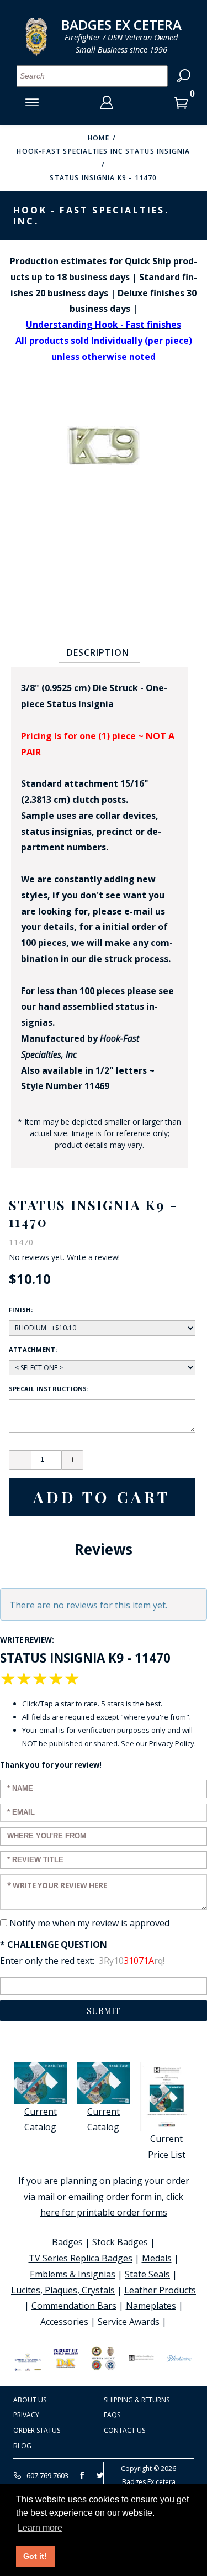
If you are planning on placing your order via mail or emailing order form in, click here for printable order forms (104, 2197)
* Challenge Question (54, 1945)
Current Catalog (41, 2120)
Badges (67, 2242)
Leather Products (160, 2290)
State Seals (147, 2274)
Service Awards (129, 2322)
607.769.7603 (47, 2475)
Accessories (64, 2322)
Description (98, 652)
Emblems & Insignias (73, 2274)
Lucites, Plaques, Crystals (63, 2290)
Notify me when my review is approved (89, 1923)
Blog (22, 2446)
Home (99, 138)
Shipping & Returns (137, 2400)
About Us (30, 2400)
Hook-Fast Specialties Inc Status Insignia (103, 151)
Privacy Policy (172, 1743)
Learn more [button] (40, 2528)
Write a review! (93, 1257)
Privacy (26, 2415)
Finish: (21, 1310)
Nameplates (151, 2306)
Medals (157, 2258)
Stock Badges (120, 2242)
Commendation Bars (74, 2306)
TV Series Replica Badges (81, 2258)
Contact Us (124, 2430)
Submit (104, 2011)
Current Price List (167, 2147)
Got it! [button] (35, 2556)
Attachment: (33, 1349)
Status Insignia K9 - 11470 (103, 178)
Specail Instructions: (49, 1389)
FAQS (112, 2415)
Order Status (37, 2430)
